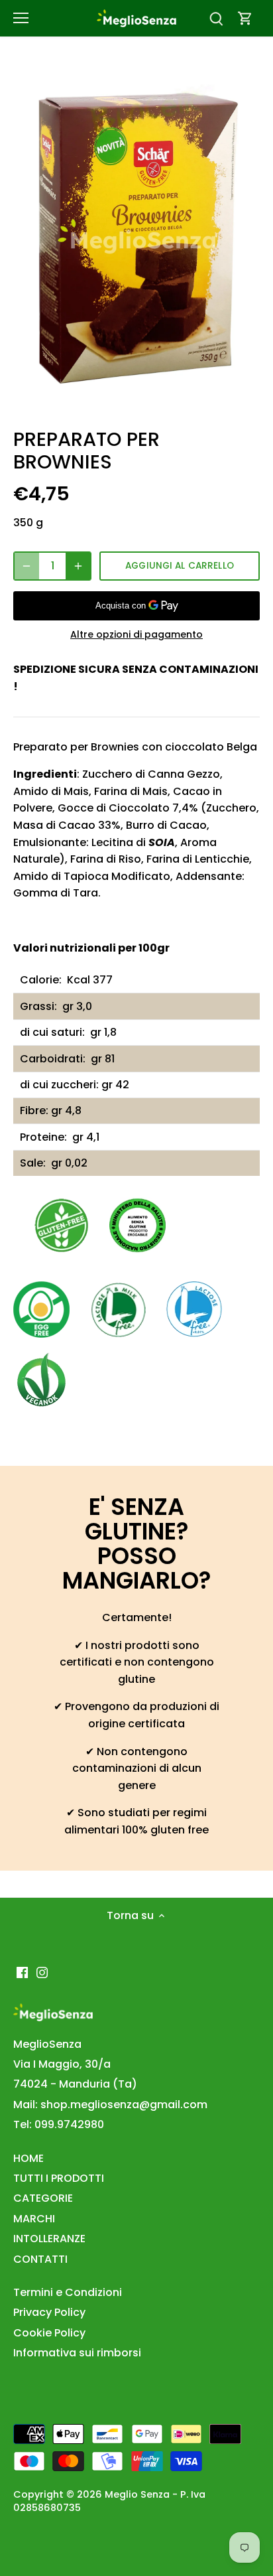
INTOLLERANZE (49, 2239)
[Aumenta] (78, 566)
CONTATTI (40, 2259)
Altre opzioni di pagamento (136, 635)
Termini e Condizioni (68, 2292)
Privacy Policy (49, 2312)
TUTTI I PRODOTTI (59, 2178)
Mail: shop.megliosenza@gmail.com (110, 2105)
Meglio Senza (137, 2494)
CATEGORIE (43, 2198)
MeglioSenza (47, 2044)
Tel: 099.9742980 (59, 2124)
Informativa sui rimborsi (77, 2353)
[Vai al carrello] (245, 18)
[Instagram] (42, 1972)
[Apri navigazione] (21, 18)
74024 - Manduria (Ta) (75, 2084)
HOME (28, 2158)
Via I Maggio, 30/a (62, 2064)
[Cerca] (216, 18)
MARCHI (34, 2219)
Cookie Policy (49, 2333)
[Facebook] (22, 1972)
